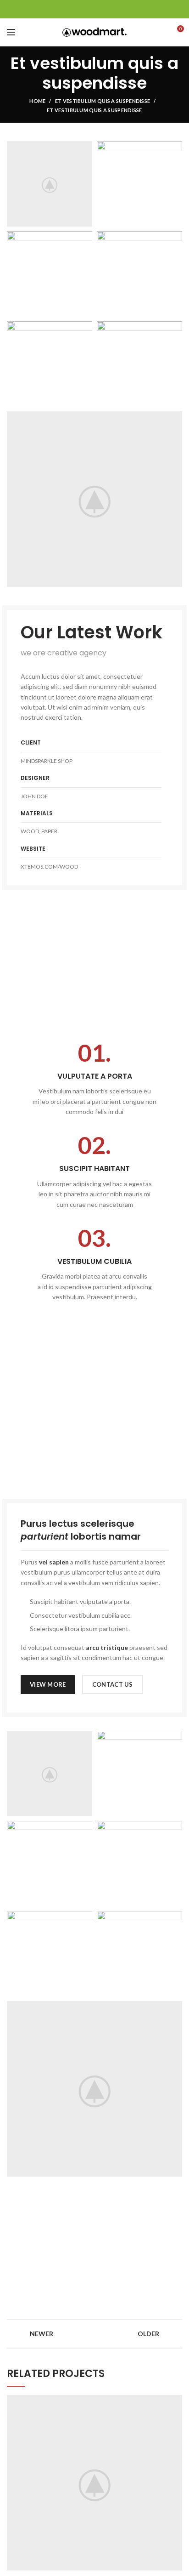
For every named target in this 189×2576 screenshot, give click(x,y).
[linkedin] (106, 9)
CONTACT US (113, 1684)
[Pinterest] (95, 9)
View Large (175, 2402)
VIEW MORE (48, 1684)
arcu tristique (107, 1647)
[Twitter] (83, 9)
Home (37, 101)
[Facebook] (72, 9)
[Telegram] (118, 9)
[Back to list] (94, 2334)
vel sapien (54, 1562)
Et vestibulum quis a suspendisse (103, 101)
